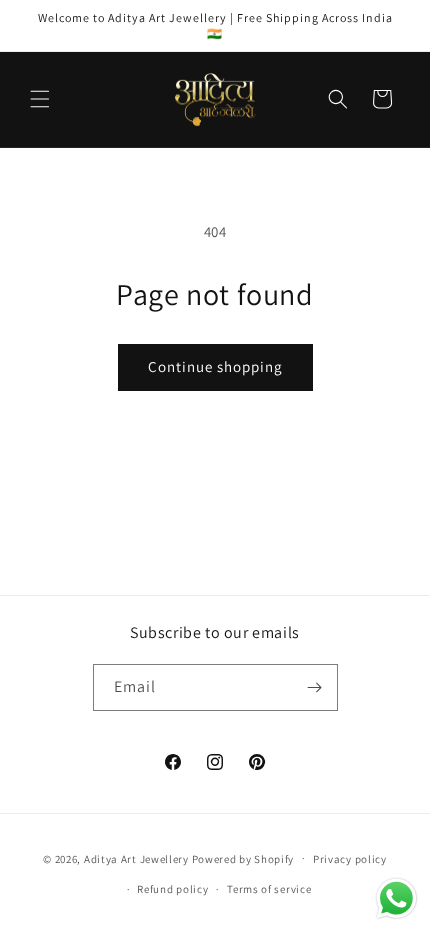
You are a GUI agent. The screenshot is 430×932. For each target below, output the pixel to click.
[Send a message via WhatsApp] (396, 898)
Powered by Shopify (243, 858)
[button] (40, 99)
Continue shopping (215, 366)
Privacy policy (350, 859)
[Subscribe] (315, 687)
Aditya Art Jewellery (136, 858)
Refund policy (172, 889)
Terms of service (269, 889)
